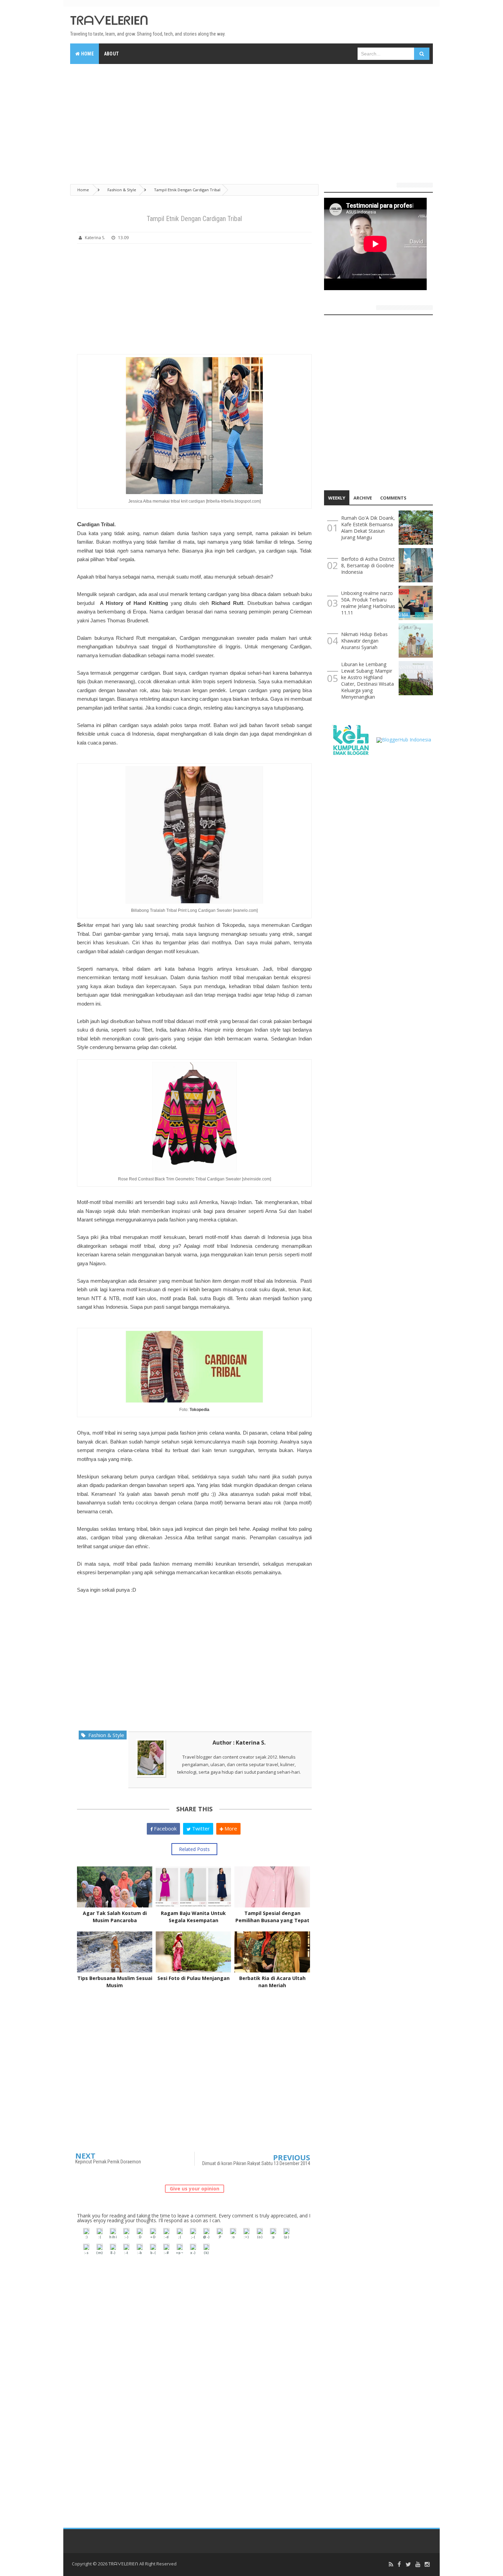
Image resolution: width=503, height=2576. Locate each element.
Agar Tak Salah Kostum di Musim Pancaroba (115, 1917)
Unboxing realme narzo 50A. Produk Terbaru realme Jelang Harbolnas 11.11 (368, 603)
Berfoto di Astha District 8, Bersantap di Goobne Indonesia (368, 565)
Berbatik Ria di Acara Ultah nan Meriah (272, 1982)
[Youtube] (418, 2565)
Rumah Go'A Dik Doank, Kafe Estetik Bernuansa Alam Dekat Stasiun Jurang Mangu (368, 528)
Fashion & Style (105, 1735)
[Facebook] (399, 2565)
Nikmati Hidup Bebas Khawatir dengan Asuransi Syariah (364, 641)
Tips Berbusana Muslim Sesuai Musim (115, 1982)
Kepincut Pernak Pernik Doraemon (108, 2162)
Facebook (165, 1828)
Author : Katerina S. (239, 1743)
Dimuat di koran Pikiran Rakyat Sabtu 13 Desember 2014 (256, 2163)
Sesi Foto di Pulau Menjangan (194, 1978)
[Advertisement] (251, 120)
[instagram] (427, 2565)
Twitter (200, 1828)
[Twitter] (408, 2565)
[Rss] (391, 2565)
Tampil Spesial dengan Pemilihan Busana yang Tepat (272, 1917)
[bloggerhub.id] (404, 739)
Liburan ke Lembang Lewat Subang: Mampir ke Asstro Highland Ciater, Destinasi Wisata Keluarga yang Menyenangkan (367, 681)
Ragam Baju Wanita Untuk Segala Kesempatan (193, 1917)
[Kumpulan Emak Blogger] (350, 739)
